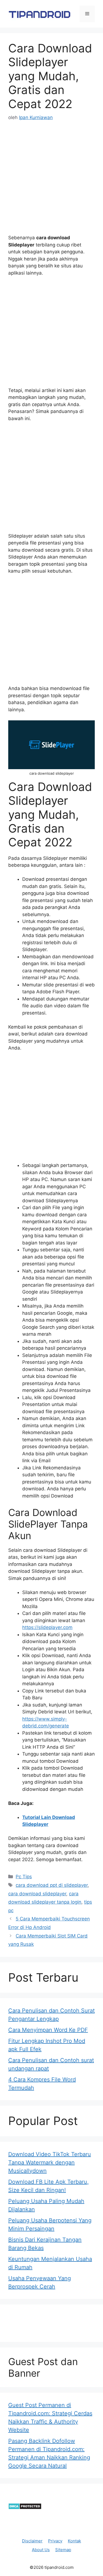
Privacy (55, 2541)
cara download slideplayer (37, 1894)
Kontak (74, 2541)
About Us (41, 2550)
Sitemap (63, 2550)
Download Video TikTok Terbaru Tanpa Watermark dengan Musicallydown (50, 2162)
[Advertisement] (51, 183)
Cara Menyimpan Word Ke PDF (48, 2030)
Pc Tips (24, 1877)
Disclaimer (32, 2541)
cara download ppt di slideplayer (52, 1885)
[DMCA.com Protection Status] (25, 2508)
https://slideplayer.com (47, 1627)
